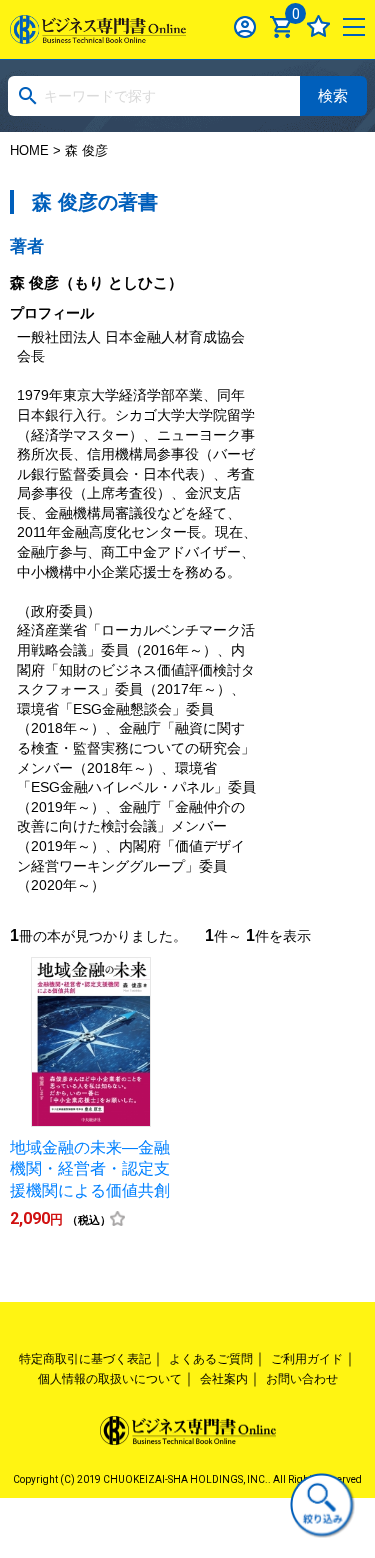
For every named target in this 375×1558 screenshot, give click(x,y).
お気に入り (318, 26)
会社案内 (224, 1379)
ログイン (245, 26)
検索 (333, 95)
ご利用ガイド (307, 1359)
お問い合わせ (302, 1379)
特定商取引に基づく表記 (85, 1359)
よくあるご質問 (211, 1359)
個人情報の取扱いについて (110, 1379)
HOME (29, 150)
